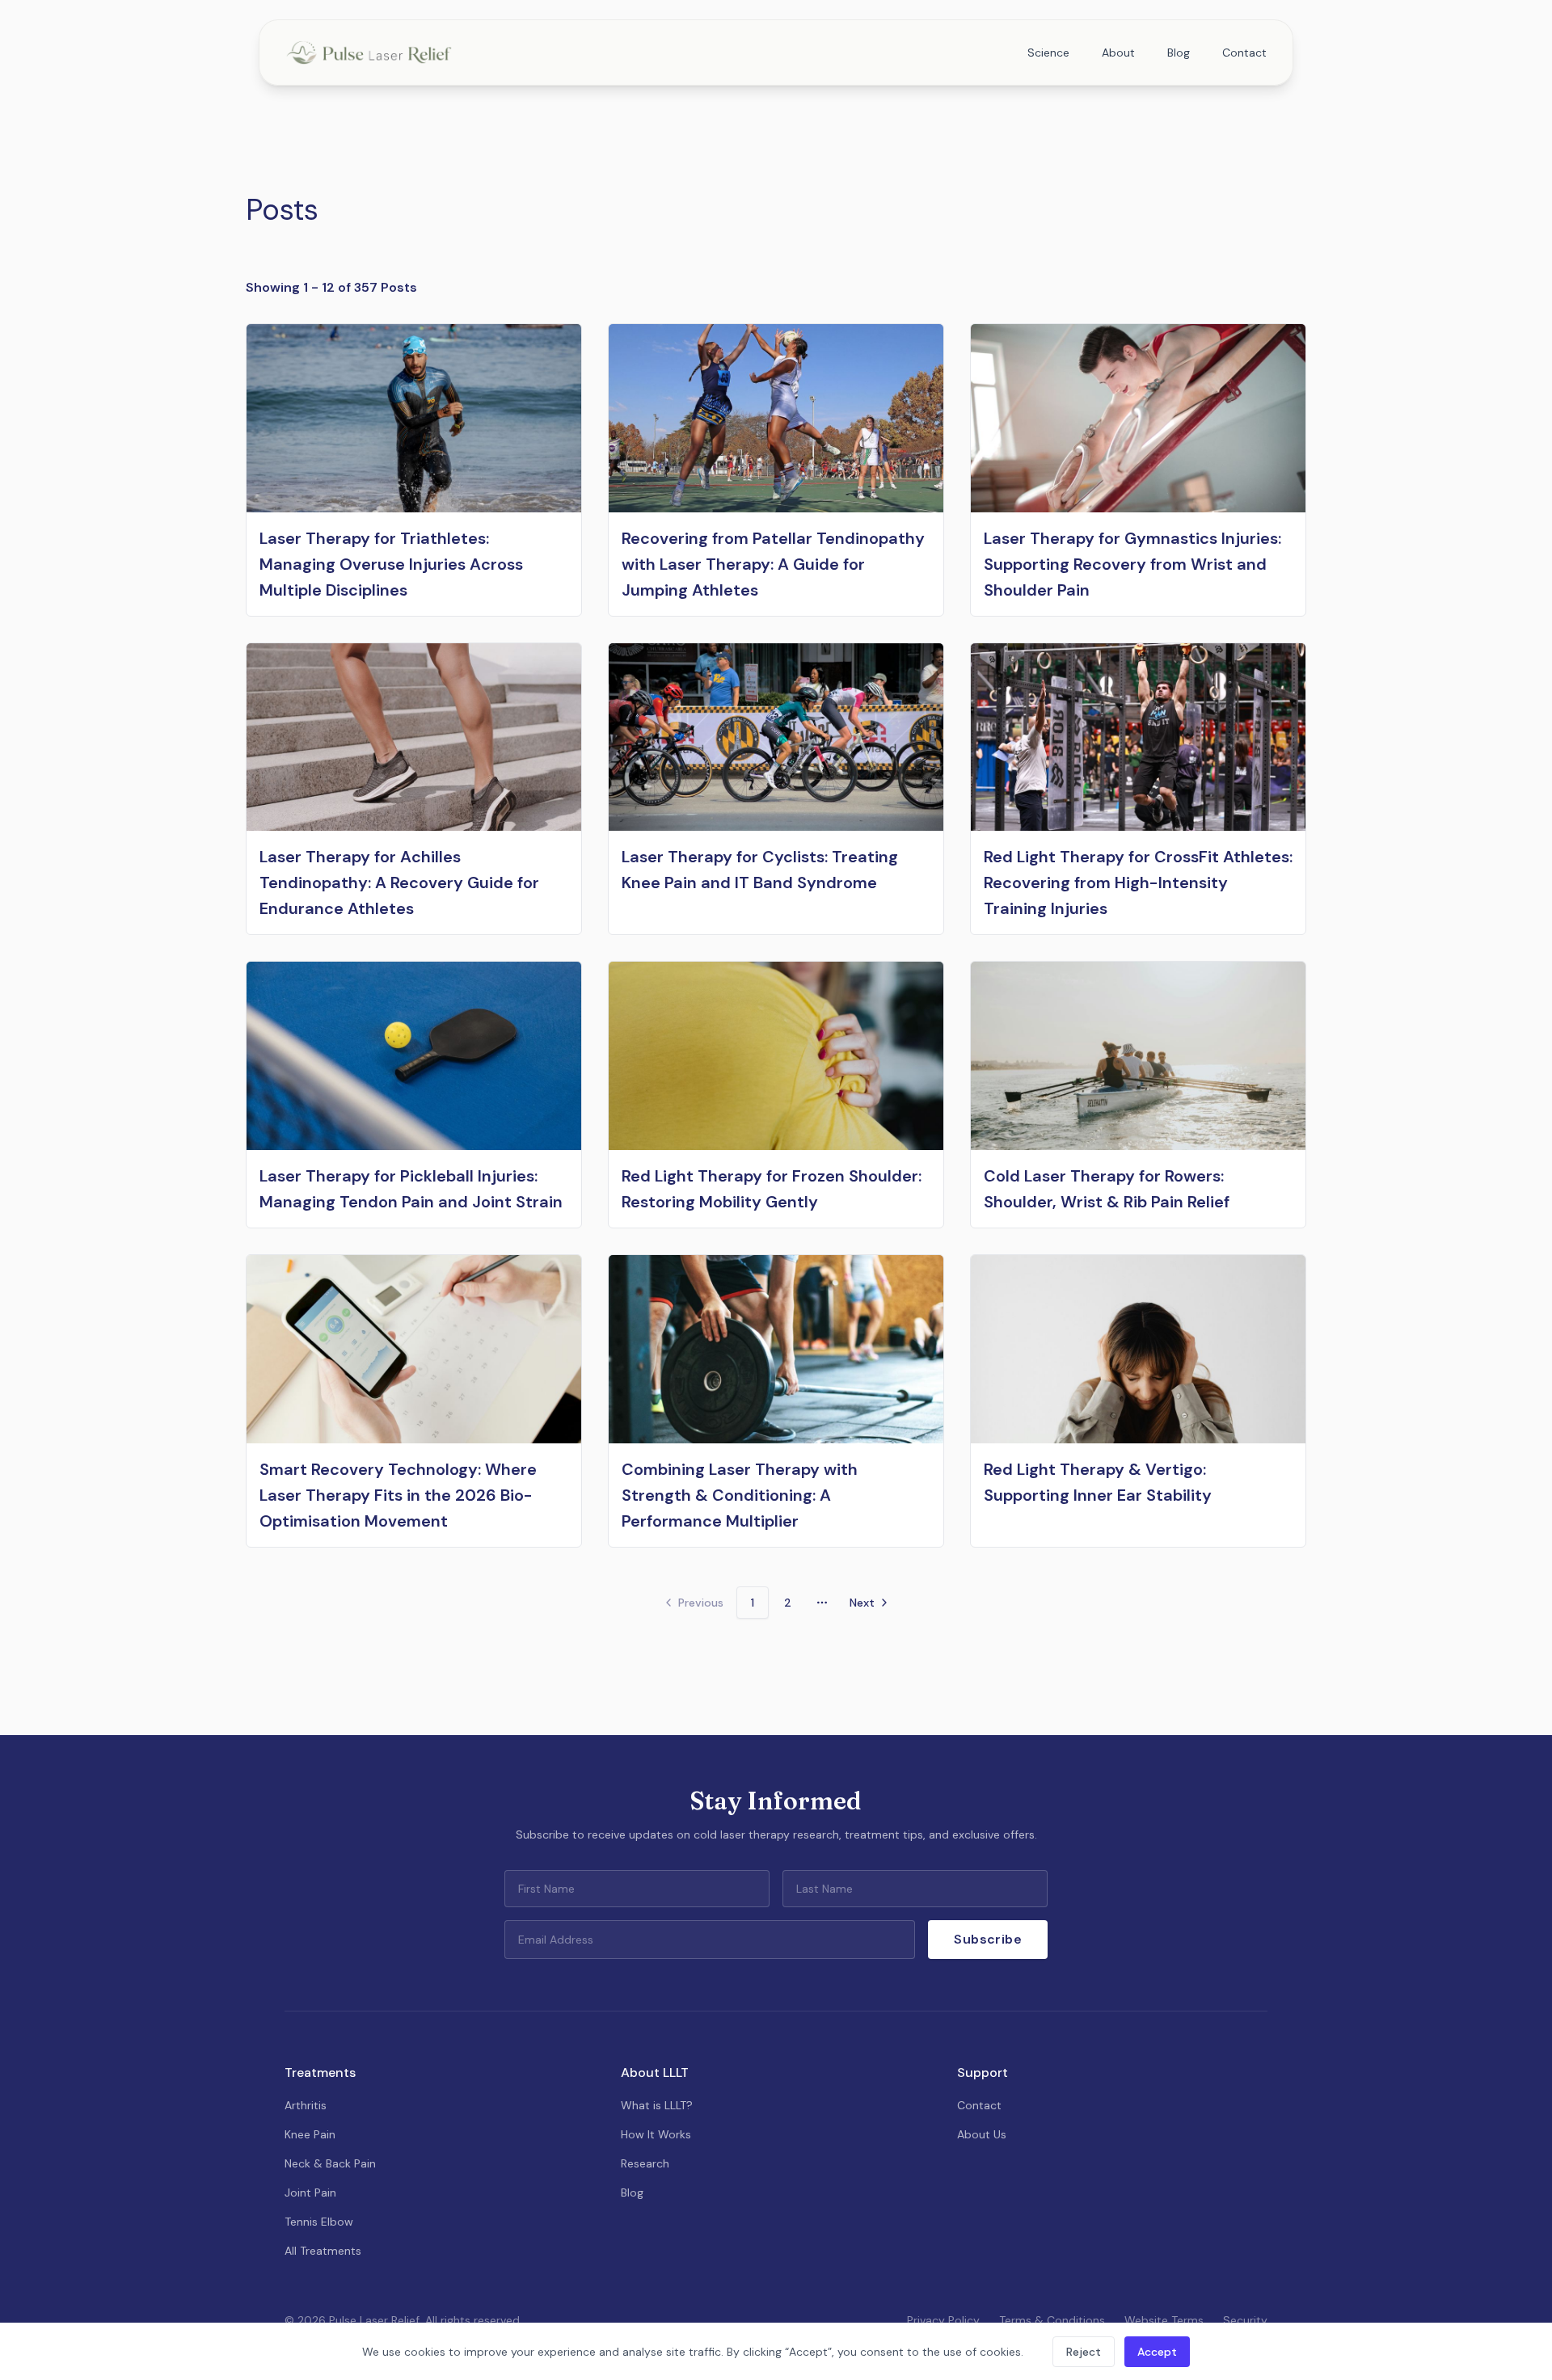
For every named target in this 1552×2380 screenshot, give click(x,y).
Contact (1244, 53)
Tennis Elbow (319, 2222)
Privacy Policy (943, 2320)
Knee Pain (310, 2134)
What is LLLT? (657, 2105)
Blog (1179, 53)
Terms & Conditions (1052, 2320)
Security (1245, 2320)
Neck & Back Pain (330, 2163)
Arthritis (306, 2105)
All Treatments (323, 2251)
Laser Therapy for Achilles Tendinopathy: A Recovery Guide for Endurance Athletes (399, 882)
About (1118, 53)
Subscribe (988, 1939)
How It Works (656, 2134)
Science (1048, 53)
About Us (982, 2134)
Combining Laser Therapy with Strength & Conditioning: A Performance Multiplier (740, 1495)
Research (645, 2163)
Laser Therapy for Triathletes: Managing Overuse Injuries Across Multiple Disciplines (391, 564)
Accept (1157, 2352)
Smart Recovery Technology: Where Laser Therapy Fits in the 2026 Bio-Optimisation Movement (398, 1495)
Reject (1084, 2352)
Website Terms (1164, 2320)
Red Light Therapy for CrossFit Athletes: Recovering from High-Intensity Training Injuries (1138, 882)
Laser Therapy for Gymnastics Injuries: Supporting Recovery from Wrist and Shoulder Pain (1132, 564)
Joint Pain (310, 2193)
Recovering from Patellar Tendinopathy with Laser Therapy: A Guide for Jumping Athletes (773, 564)
